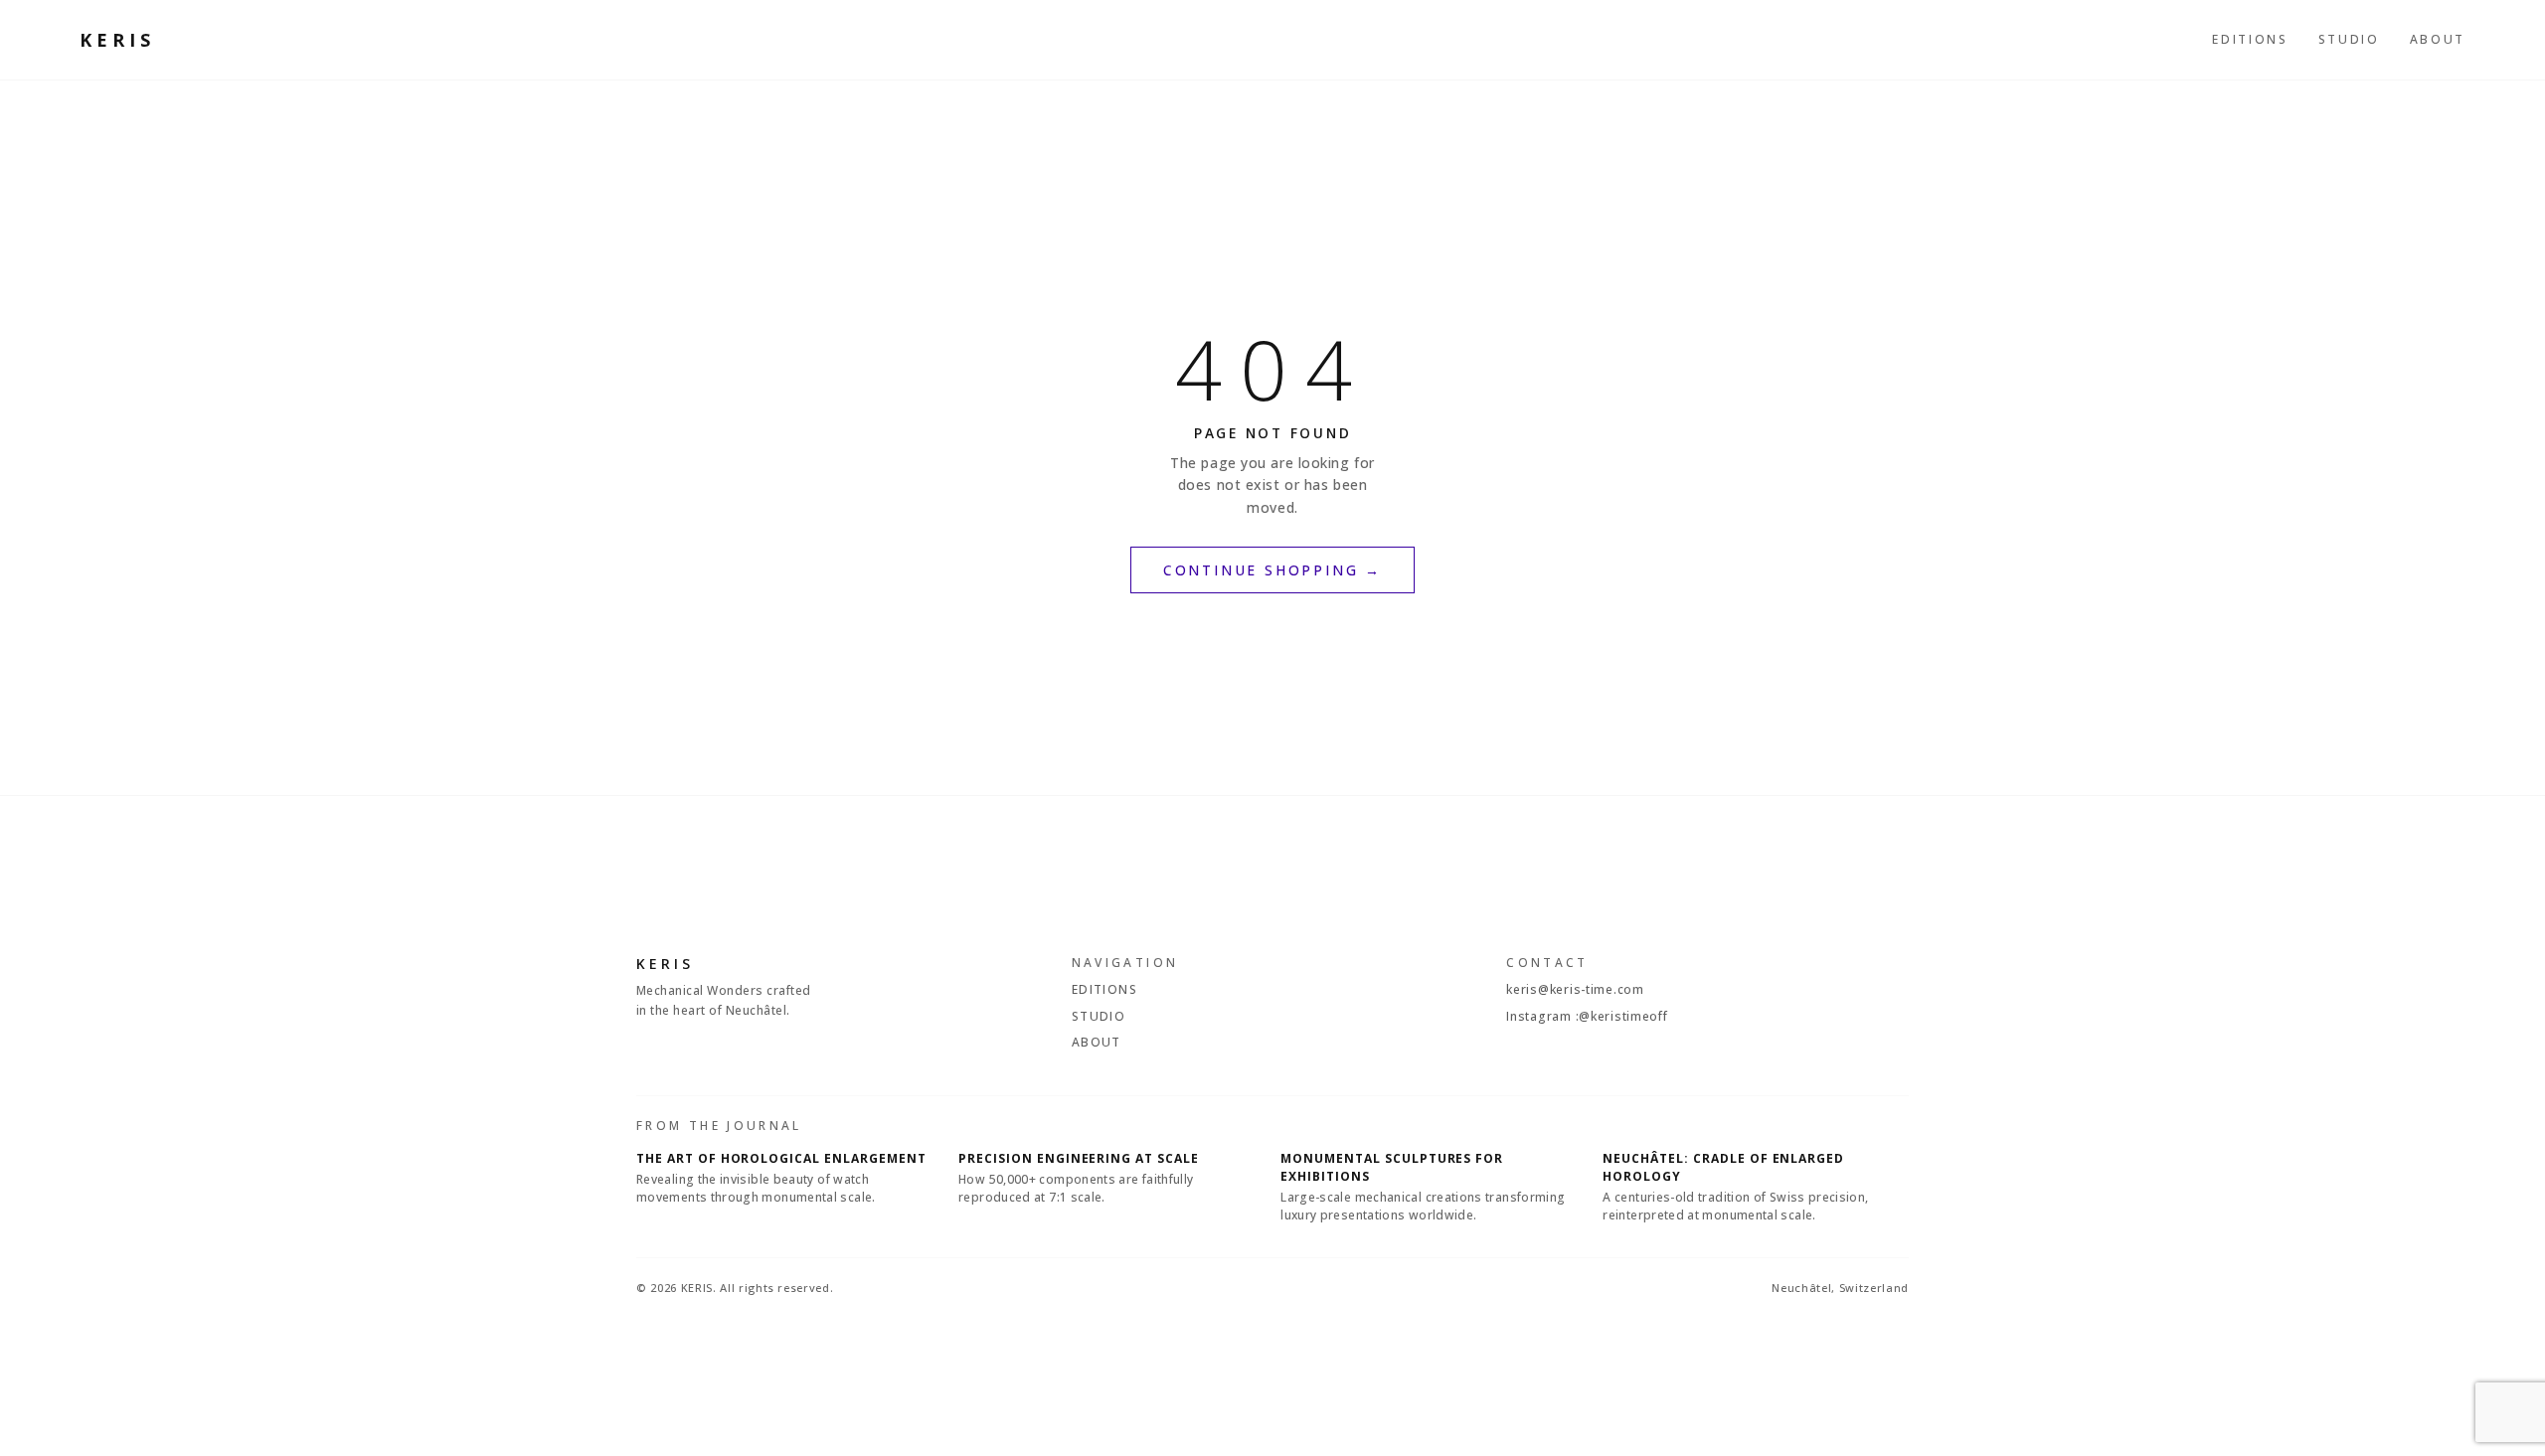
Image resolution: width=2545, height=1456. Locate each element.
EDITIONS (2250, 39)
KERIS (117, 40)
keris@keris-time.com (1575, 989)
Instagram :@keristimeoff (1587, 1016)
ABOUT (2438, 39)
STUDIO (2349, 39)
